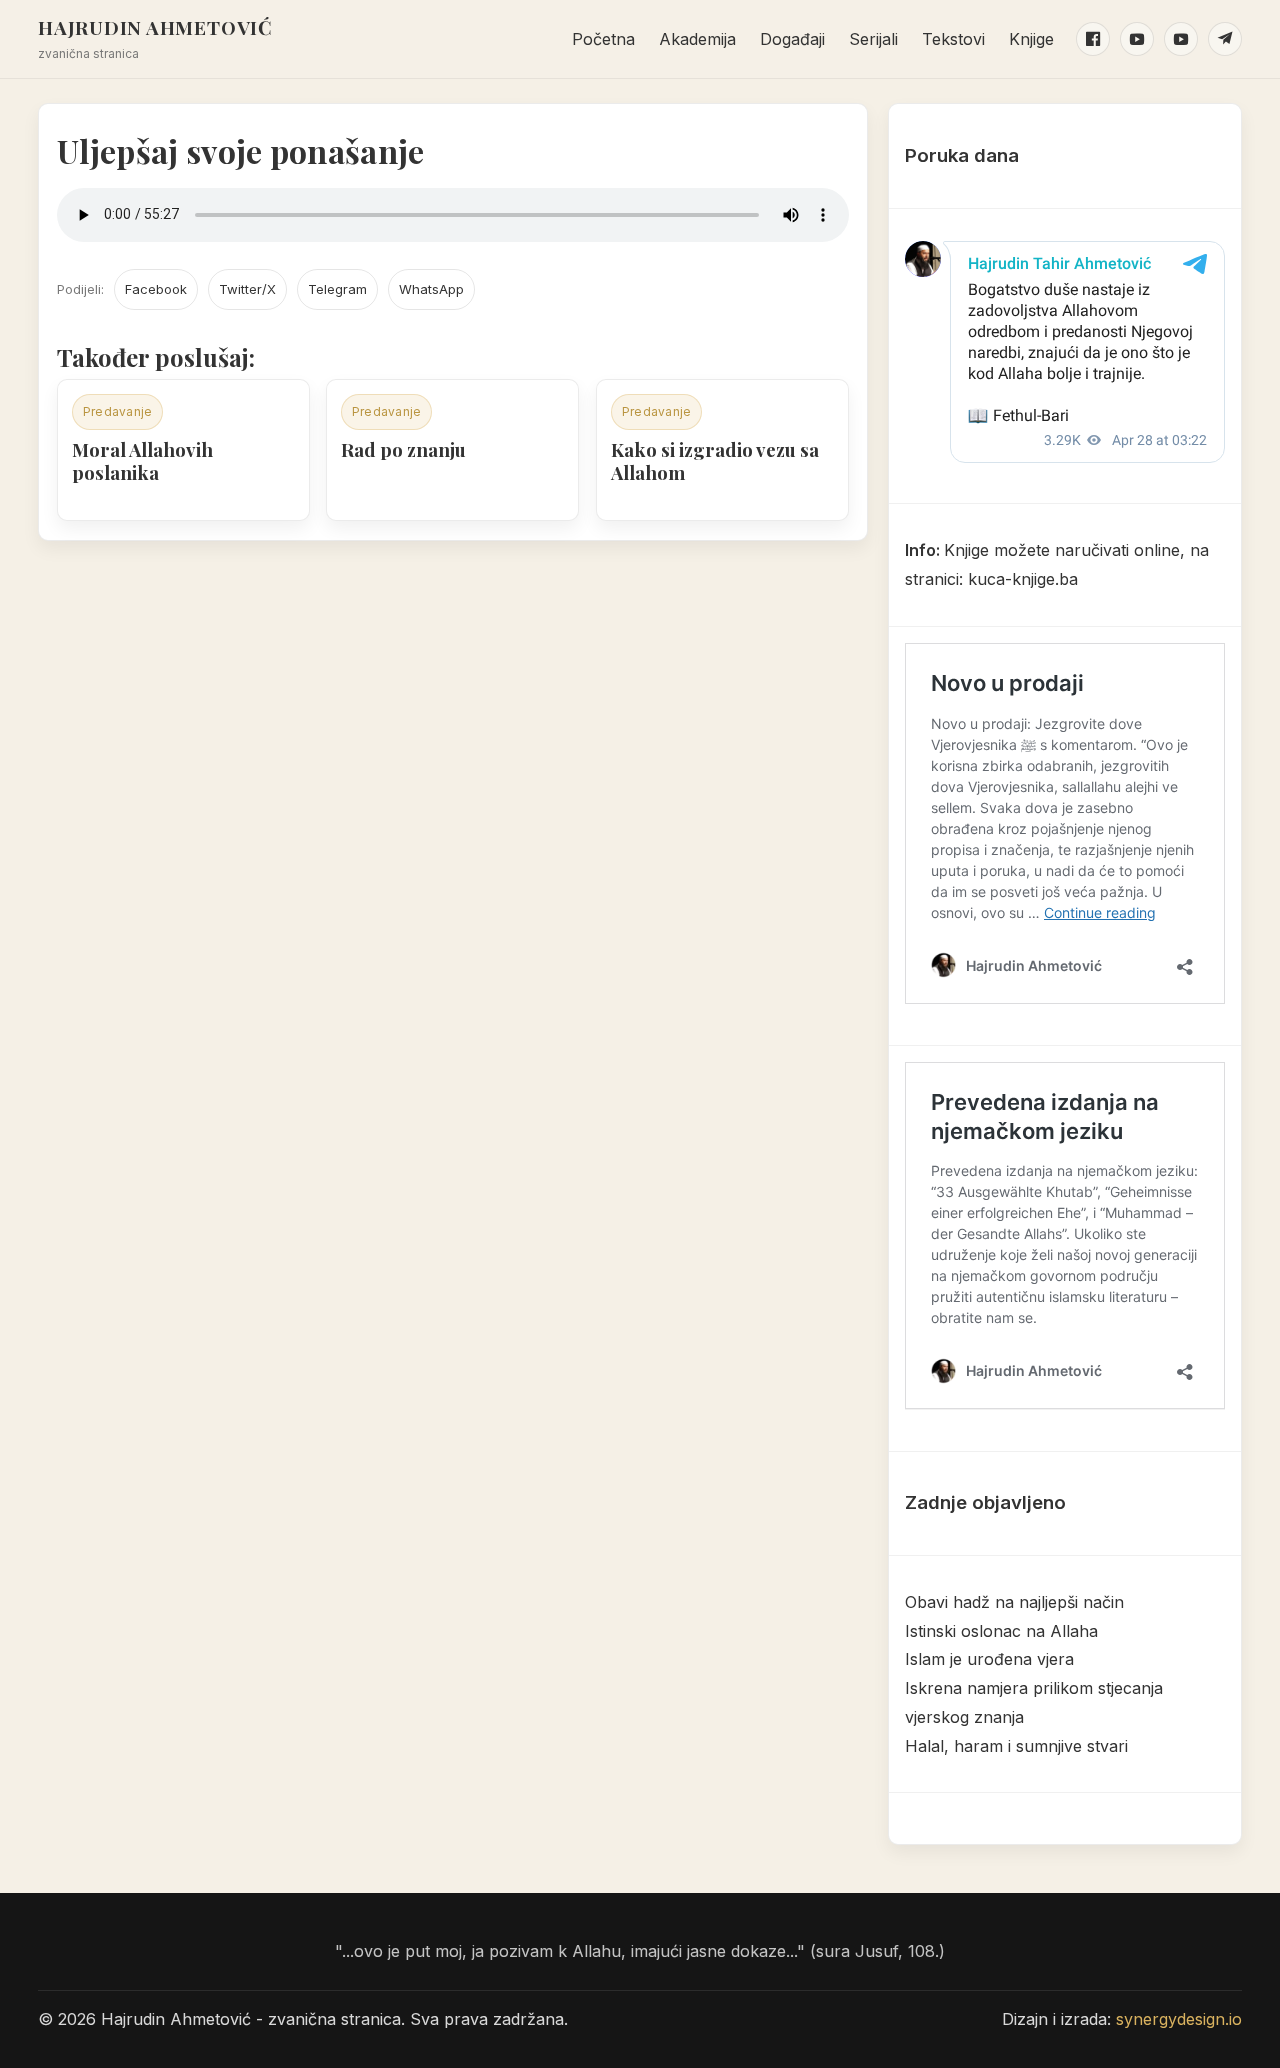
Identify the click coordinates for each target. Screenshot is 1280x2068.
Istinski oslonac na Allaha (1001, 1631)
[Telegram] (1225, 39)
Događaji (792, 39)
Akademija (697, 39)
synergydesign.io (1179, 2019)
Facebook (156, 289)
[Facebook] (1093, 39)
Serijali (873, 39)
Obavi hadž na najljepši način (1014, 1602)
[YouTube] (1137, 39)
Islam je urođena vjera (989, 1659)
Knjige (1031, 39)
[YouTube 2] (1181, 39)
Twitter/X (247, 289)
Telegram (337, 289)
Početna (603, 39)
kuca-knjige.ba (1023, 579)
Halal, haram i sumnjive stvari (1016, 1746)
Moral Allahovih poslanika (142, 461)
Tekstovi (953, 39)
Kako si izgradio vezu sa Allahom (715, 461)
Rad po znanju (403, 449)
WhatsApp (431, 289)
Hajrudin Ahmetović (155, 27)
